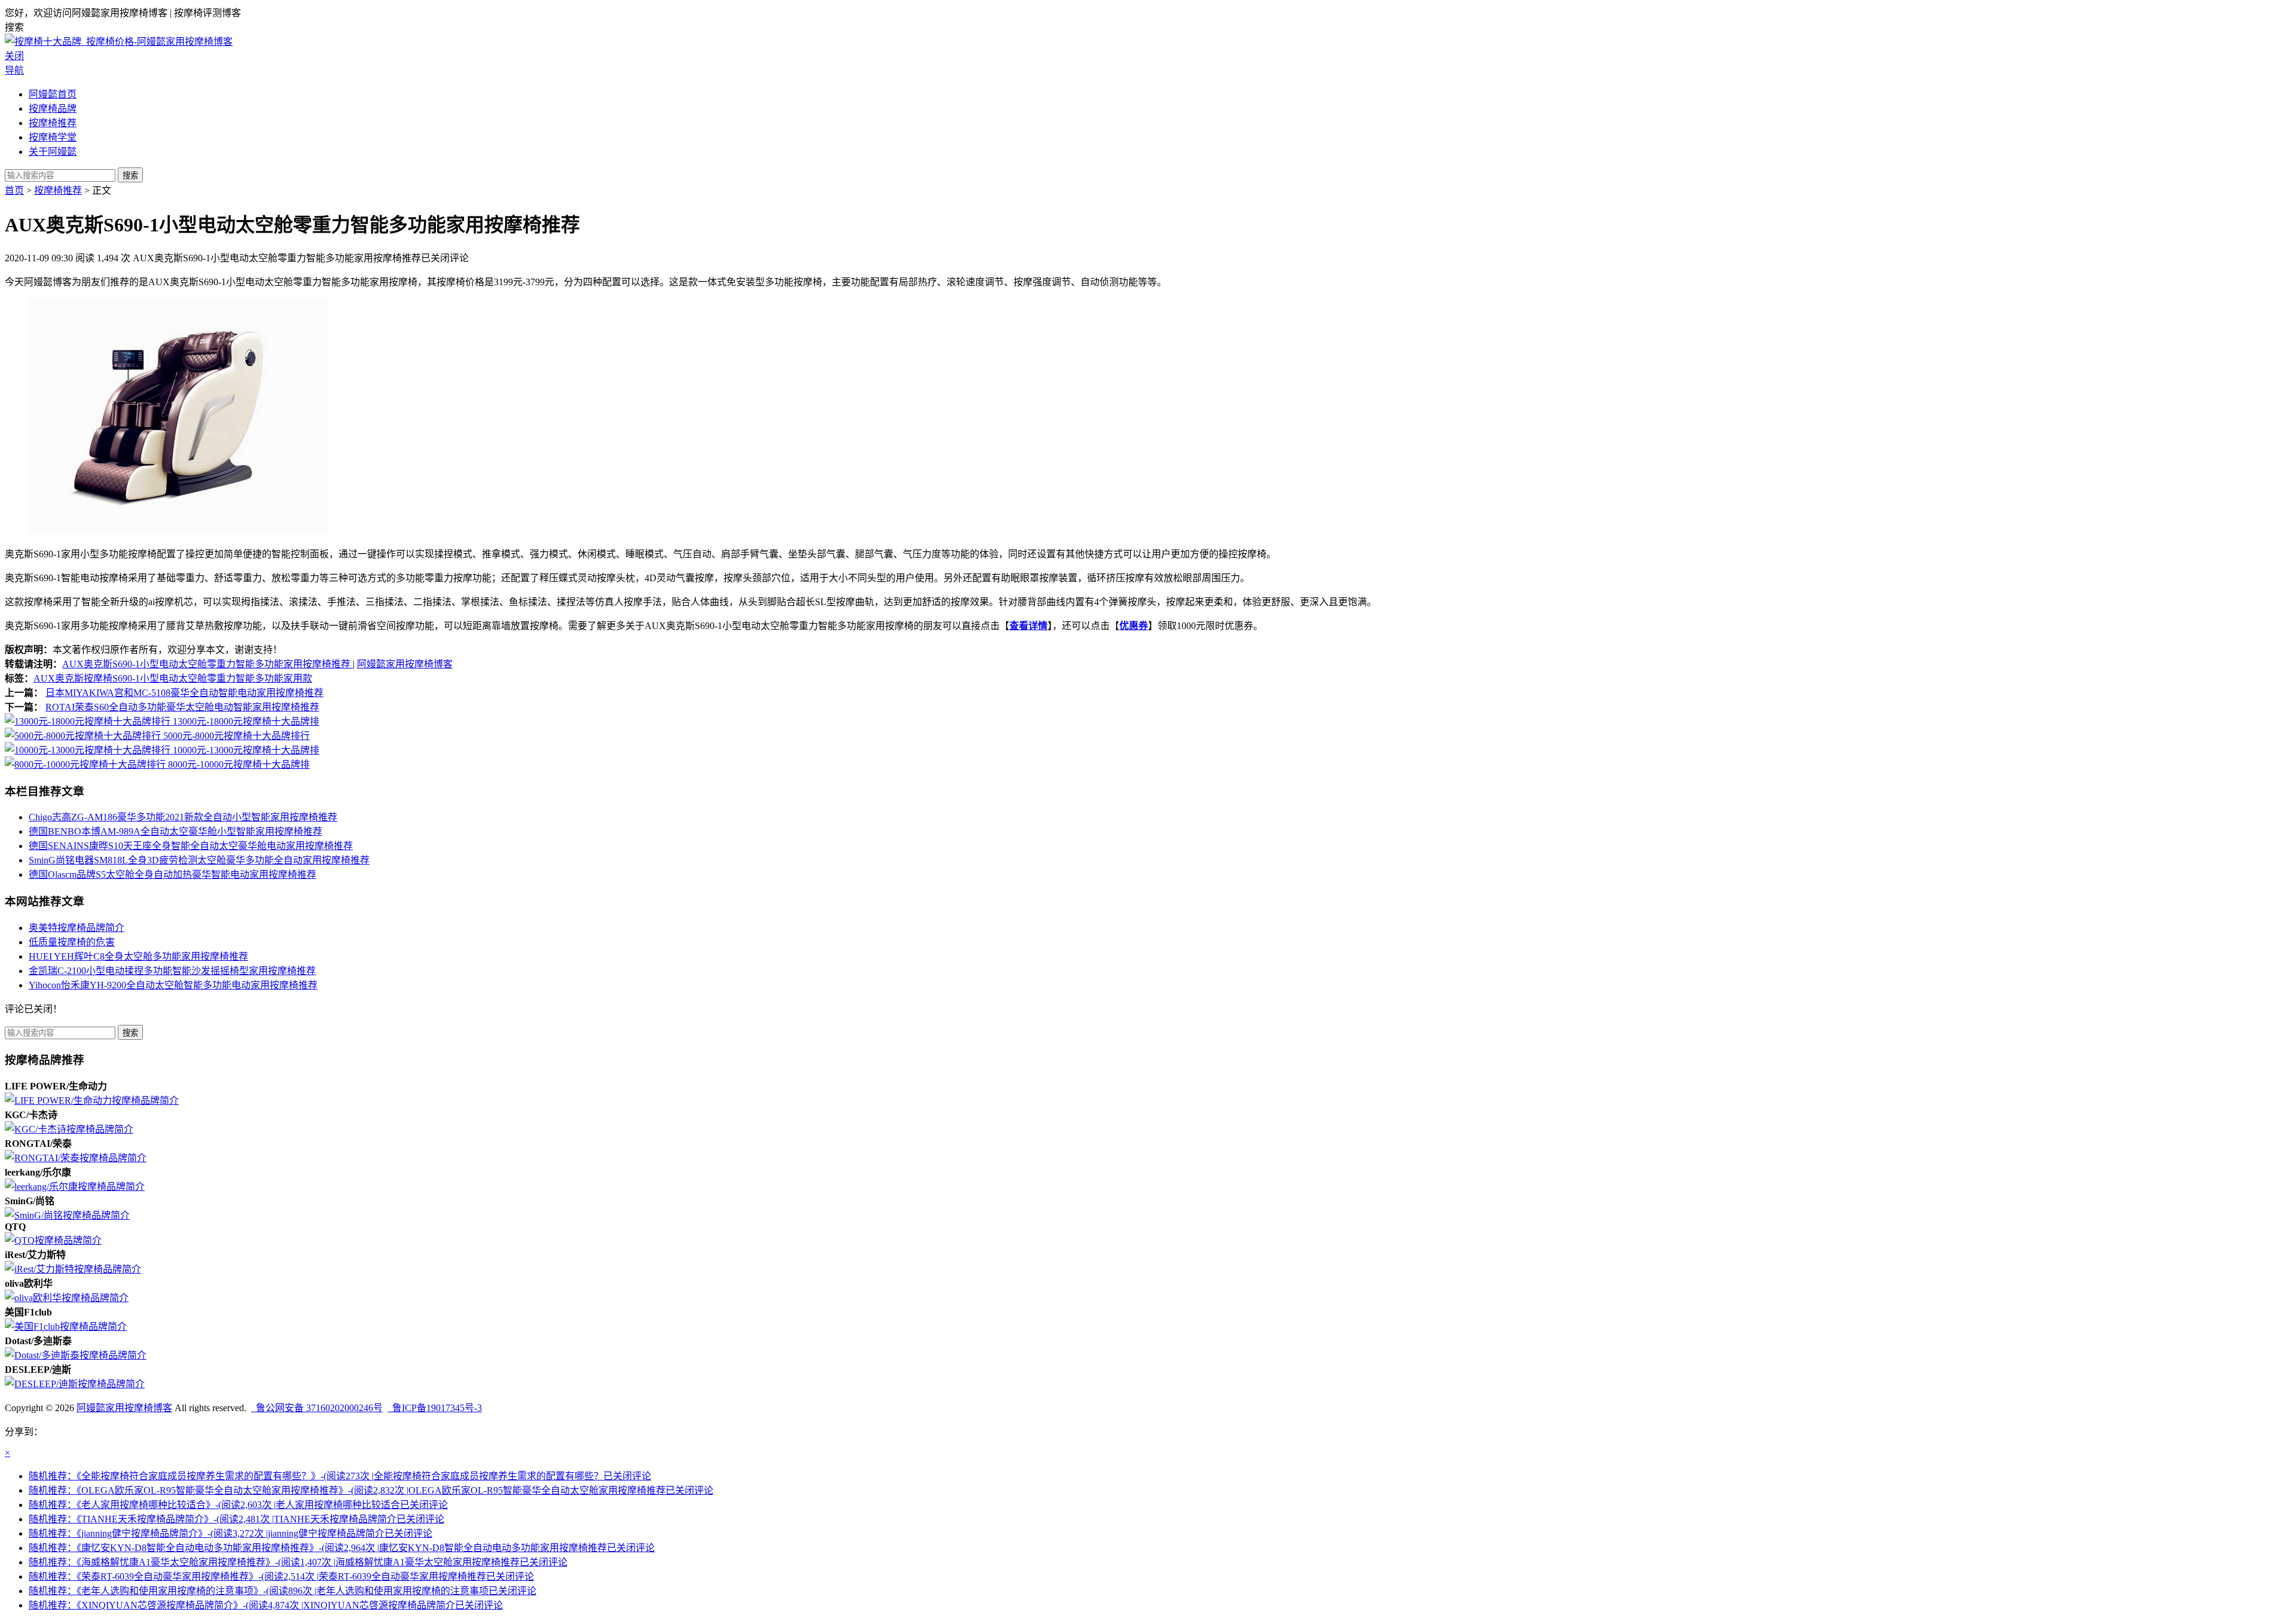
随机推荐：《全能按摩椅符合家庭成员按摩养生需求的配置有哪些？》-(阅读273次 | (340, 1476)
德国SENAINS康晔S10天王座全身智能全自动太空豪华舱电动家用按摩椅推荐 (191, 846)
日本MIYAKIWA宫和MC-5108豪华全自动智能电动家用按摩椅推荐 (184, 693)
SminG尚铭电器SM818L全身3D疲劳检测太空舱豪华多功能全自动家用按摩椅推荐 (199, 860)
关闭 (14, 56)
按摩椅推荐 (53, 123)
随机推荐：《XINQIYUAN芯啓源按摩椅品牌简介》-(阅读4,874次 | (266, 1605)
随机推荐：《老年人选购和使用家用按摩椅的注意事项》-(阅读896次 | (283, 1591)
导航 (14, 70)
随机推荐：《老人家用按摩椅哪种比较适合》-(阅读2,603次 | (238, 1505)
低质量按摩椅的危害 (72, 942)
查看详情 (1028, 626)
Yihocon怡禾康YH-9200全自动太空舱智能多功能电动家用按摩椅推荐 (173, 985)
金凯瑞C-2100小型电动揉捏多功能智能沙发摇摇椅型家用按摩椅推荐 (172, 971)
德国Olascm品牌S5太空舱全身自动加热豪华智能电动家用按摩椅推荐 (172, 874)
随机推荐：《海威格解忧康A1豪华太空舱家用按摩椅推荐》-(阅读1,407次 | (298, 1562)
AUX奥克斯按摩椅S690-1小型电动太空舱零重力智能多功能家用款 (173, 678)
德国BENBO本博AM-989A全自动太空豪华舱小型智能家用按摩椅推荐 (175, 831)
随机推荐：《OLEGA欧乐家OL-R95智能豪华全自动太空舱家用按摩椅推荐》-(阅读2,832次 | (371, 1490)
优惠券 (1134, 626)
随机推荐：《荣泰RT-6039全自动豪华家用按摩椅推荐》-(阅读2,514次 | (281, 1576)
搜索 (130, 175)
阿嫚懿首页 (53, 94)
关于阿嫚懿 (53, 152)
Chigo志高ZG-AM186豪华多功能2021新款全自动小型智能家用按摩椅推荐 (183, 817)
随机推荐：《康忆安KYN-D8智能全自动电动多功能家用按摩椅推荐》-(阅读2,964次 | (342, 1548)
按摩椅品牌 (53, 109)
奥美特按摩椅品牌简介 (77, 928)
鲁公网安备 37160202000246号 (317, 1408)
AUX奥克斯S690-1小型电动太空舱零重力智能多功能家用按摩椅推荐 (207, 664)
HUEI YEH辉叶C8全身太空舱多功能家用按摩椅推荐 (138, 956)
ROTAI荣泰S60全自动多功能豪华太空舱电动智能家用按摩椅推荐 (182, 707)
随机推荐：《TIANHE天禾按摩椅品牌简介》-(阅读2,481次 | (236, 1519)
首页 (14, 190)
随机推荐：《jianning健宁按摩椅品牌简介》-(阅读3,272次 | (230, 1533)
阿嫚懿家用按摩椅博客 (405, 664)
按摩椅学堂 (53, 137)
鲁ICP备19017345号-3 (435, 1408)
